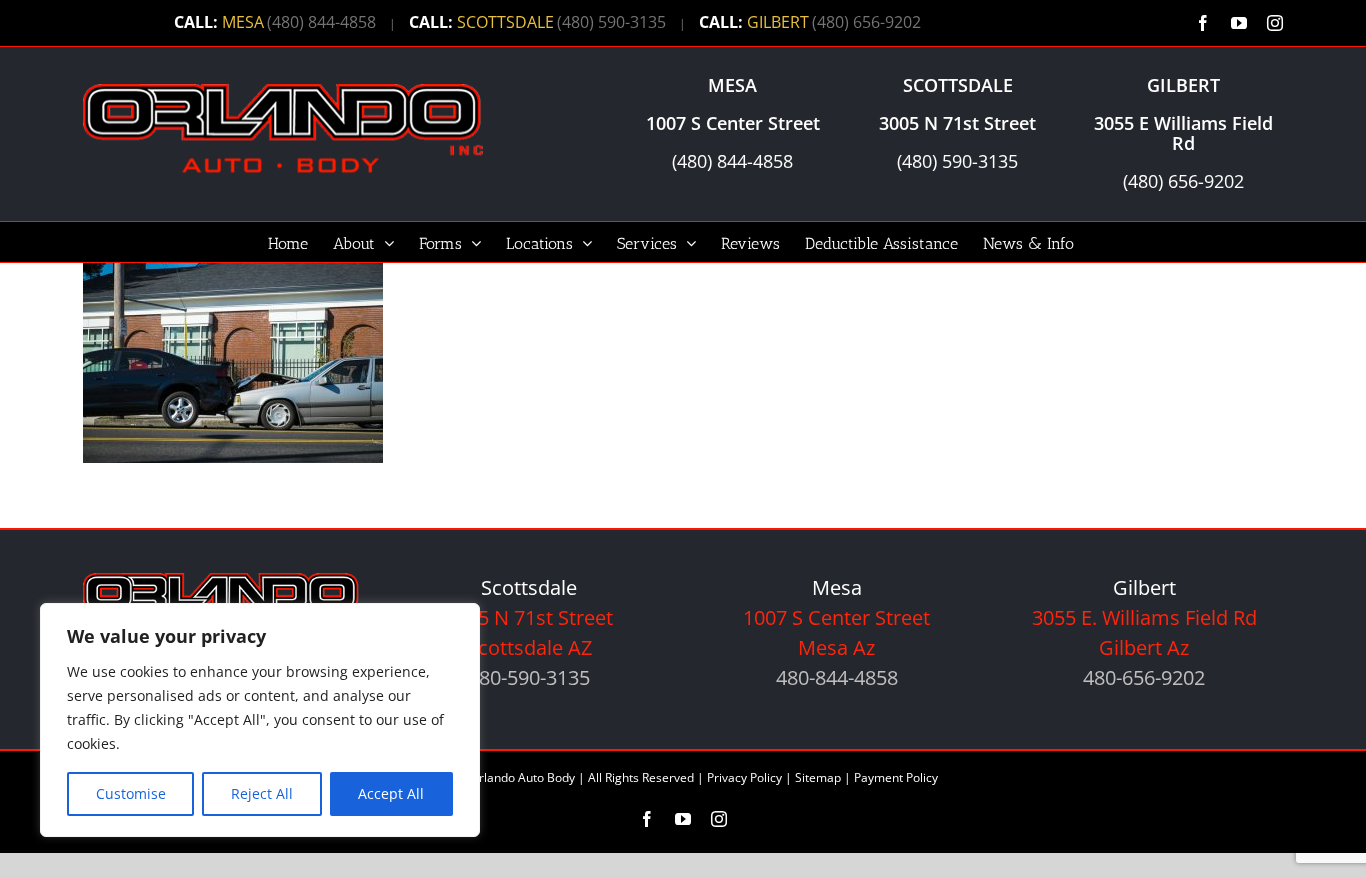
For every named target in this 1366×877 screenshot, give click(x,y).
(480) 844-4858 (321, 22)
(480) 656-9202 (866, 22)
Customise (131, 793)
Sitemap (818, 777)
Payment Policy (896, 777)
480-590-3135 (529, 677)
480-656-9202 (1144, 677)
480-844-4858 (837, 677)
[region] (260, 720)
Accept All (391, 793)
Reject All (262, 793)
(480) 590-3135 (611, 22)
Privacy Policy (744, 777)
